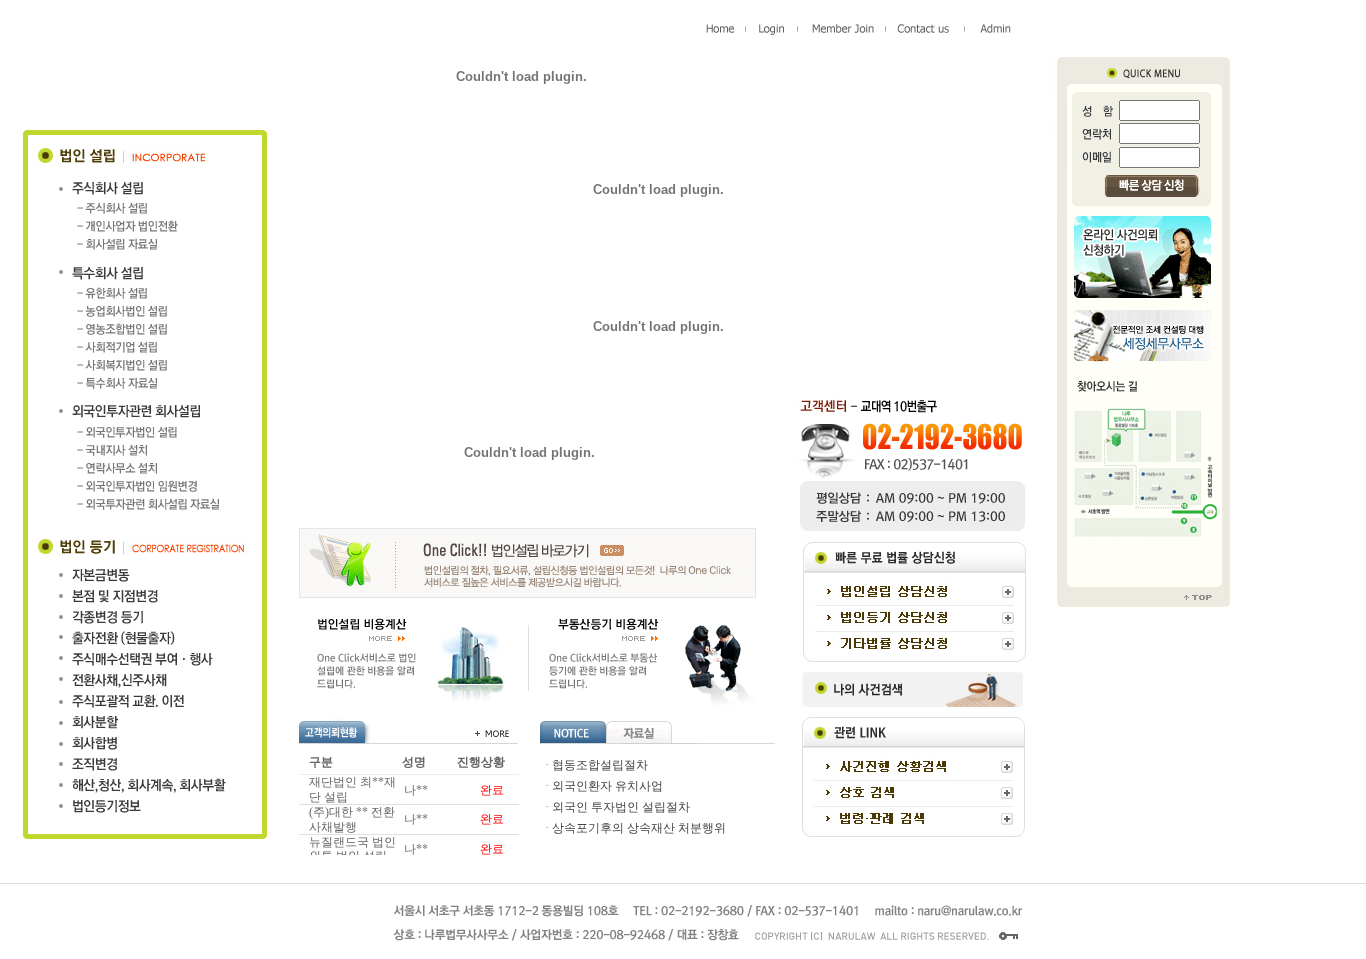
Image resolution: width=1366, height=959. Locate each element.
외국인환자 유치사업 (607, 786)
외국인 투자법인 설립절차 (621, 807)
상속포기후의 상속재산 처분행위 (639, 828)
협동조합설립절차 (600, 765)
